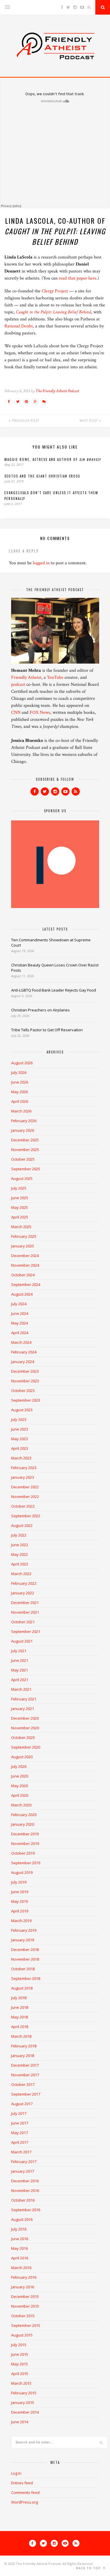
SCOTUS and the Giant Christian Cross (42, 476)
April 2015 (20, 2374)
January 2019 (23, 1940)
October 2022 (23, 1506)
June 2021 (20, 1660)
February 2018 (24, 2046)
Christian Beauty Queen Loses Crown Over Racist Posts (55, 968)
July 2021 (19, 1651)
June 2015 (20, 2354)
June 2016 (20, 2239)
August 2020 (22, 1757)
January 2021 (23, 1709)
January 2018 (23, 2056)
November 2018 (25, 1959)
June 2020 (20, 1776)
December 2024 (25, 1256)
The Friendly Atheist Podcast (57, 391)
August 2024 (22, 1294)
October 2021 (23, 1622)
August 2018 (22, 1988)
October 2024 (23, 1275)
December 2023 (25, 1371)
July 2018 (19, 1998)
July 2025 (19, 1188)
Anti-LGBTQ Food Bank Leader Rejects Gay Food (54, 990)
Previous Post (25, 421)
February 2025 (24, 1236)
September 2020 (26, 1747)
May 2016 (20, 2248)
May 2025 (20, 1207)
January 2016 (23, 2287)
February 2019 (24, 1930)
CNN (16, 712)
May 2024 (20, 1323)
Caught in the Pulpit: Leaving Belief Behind (53, 312)
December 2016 (25, 2181)
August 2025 (22, 1178)
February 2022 (24, 1583)
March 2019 (21, 1921)
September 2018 (26, 1978)
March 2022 (21, 1574)
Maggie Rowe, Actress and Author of (53, 459)
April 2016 (20, 2258)
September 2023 (26, 1400)
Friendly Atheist (26, 677)
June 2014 (20, 2422)
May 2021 (20, 1670)
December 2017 (25, 2065)
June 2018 (20, 2007)
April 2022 (20, 1564)
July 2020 (19, 1766)
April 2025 (20, 1217)
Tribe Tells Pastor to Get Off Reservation (47, 1030)
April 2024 (20, 1333)
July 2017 (19, 2113)
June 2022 (20, 1545)
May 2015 (20, 2364)
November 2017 (25, 2075)
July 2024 (19, 1304)
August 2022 (22, 1525)
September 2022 (26, 1516)
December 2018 (25, 1950)
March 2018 (21, 2036)
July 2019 (19, 1882)
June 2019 (20, 1892)
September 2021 (26, 1631)
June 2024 (20, 1313)
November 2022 (25, 1497)
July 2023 (19, 1419)
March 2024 (21, 1342)
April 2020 (20, 1795)
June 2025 (20, 1198)
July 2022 (19, 1535)
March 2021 (21, 1689)
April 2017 (20, 2142)
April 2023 (20, 1448)
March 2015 (21, 2383)
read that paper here (78, 278)
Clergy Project (55, 291)
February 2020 (24, 1815)
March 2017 (21, 2152)
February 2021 (24, 1699)
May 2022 (20, 1554)
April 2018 (20, 2027)
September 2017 (26, 2094)
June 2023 (20, 1429)
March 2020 (21, 1805)
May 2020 (20, 1786)
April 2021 (20, 1680)
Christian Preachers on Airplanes (40, 1010)
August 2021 (22, 1641)
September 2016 (26, 2210)
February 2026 (24, 1121)
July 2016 (19, 2229)
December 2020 (25, 1718)
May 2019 (20, 1901)
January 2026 (23, 1130)
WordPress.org (24, 2502)
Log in (16, 2473)
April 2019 (20, 1911)
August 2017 (22, 2104)
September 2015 (26, 2325)
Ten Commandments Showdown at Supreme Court (51, 942)
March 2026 (21, 1111)
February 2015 (24, 2393)
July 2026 (19, 1072)
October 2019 (23, 1853)
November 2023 (25, 1381)
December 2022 (25, 1487)
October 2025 (23, 1159)
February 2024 (24, 1352)
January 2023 (23, 1477)
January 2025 (23, 1246)
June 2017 (20, 2123)
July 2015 (19, 2345)
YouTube (55, 677)
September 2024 (26, 1284)
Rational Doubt (19, 326)
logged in (41, 563)
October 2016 (23, 2200)
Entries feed (22, 2483)
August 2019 (22, 1872)
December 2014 (25, 2412)
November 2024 (25, 1265)
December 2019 (25, 1834)
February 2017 (24, 2162)
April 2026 (20, 1101)
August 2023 (22, 1410)
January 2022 (23, 1593)
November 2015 (25, 2306)
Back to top (89, 2568)
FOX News (40, 712)
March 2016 (21, 2268)
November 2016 (25, 2190)
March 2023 (21, 1458)
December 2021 (25, 1603)
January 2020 (23, 1824)
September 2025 (26, 1169)
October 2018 (23, 1969)
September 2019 (26, 1863)
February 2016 (24, 2277)
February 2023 (24, 1468)
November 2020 (25, 1728)
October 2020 (23, 1737)
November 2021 (25, 1612)
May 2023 (20, 1439)
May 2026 (20, 1092)
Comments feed (25, 2492)
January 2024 (23, 1362)
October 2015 (23, 2316)
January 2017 (23, 2171)
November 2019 (25, 1844)
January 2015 (23, 2403)
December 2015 (25, 2296)
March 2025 (21, 1227)
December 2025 (25, 1140)
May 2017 (20, 2133)
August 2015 (22, 2335)
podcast (18, 684)
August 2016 (22, 2219)
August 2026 (22, 1063)
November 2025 (25, 1150)
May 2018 (20, 2017)
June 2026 (20, 1082)
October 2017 (23, 2084)
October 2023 (23, 1391)
